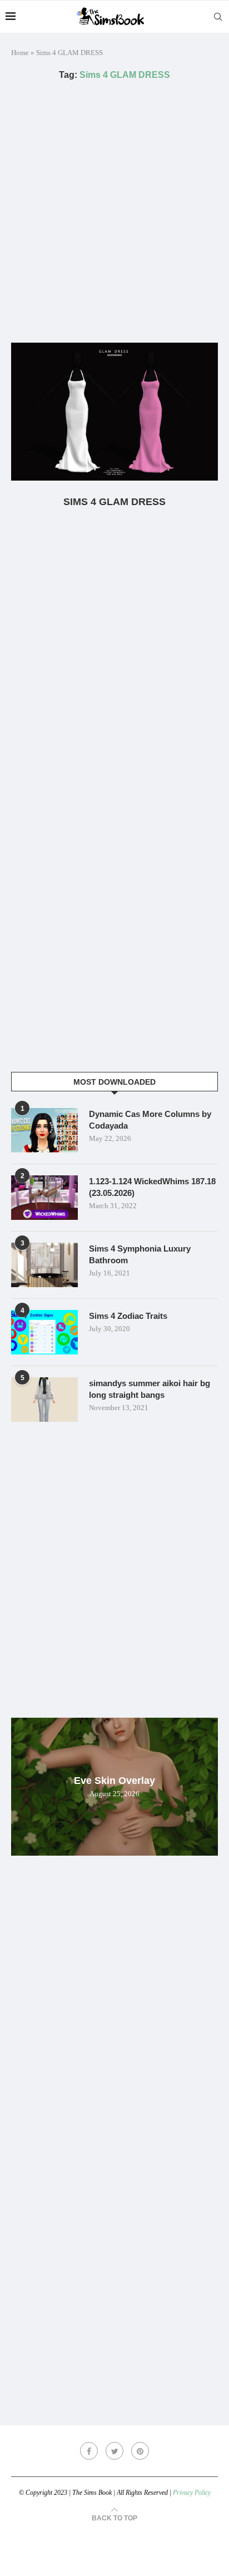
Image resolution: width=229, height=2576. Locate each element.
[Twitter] (114, 2451)
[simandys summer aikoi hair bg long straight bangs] (44, 1400)
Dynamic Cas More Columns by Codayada (150, 1120)
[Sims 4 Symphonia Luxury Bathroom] (44, 1265)
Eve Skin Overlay (114, 1781)
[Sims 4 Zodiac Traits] (44, 1332)
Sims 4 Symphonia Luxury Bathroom (140, 1254)
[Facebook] (89, 2451)
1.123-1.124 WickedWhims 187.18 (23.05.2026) (152, 1187)
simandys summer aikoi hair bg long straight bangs (150, 1389)
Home (20, 53)
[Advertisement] (114, 211)
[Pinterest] (140, 2451)
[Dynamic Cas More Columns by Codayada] (44, 1130)
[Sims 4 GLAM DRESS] (114, 412)
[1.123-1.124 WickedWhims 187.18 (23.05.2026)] (44, 1198)
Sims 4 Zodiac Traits (128, 1316)
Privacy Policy (192, 2493)
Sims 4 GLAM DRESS (114, 502)
